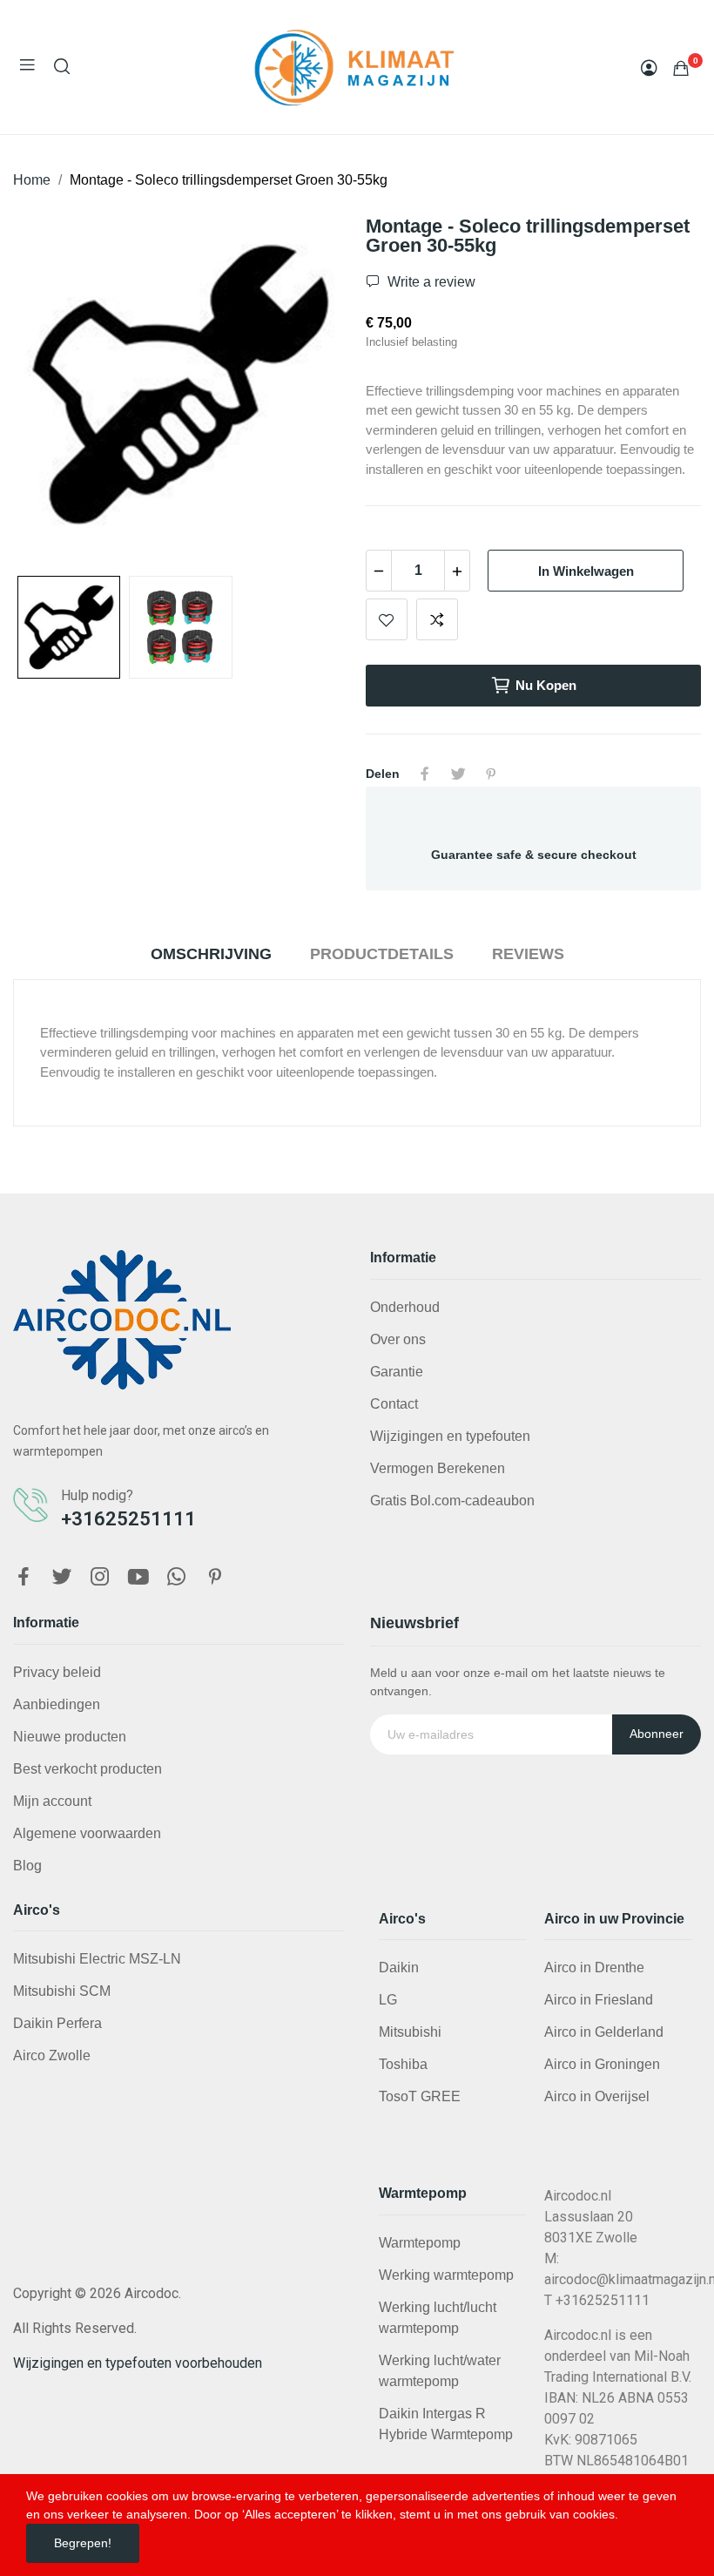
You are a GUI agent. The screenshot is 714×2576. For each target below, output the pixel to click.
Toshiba (403, 2064)
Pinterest (491, 774)
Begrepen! (83, 2543)
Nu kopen (546, 685)
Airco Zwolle (52, 2055)
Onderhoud (405, 1307)
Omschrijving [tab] (211, 954)
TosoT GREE (420, 2096)
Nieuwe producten (70, 1737)
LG (388, 2000)
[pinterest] (215, 1578)
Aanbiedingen (57, 1704)
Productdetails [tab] (382, 954)
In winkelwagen (586, 571)
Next (307, 388)
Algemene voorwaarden (87, 1833)
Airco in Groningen (602, 2064)
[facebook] (24, 1578)
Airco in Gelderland (604, 2032)
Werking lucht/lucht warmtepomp (438, 2318)
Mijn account (52, 1801)
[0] (681, 68)
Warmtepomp (420, 2243)
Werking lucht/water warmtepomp (440, 2371)
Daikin (399, 1967)
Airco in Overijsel (597, 2096)
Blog (27, 1866)
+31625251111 (128, 1519)
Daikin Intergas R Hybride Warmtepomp (446, 2424)
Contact (394, 1404)
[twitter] (62, 1578)
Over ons (398, 1339)
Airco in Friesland (599, 2000)
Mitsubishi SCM (62, 1991)
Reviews (528, 954)
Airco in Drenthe (594, 1967)
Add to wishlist (387, 619)
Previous (54, 388)
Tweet (458, 774)
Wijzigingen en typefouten (450, 1436)
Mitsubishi (410, 2032)
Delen (425, 774)
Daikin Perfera (57, 2023)
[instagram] (100, 1578)
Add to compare (437, 619)
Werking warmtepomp (446, 2275)
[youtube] (138, 1578)
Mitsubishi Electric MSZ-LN (97, 1959)
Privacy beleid (57, 1672)
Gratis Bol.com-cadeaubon (452, 1501)
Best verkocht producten (88, 1769)
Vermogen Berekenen (438, 1468)
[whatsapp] (177, 1578)
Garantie (397, 1372)
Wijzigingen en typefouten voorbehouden (138, 2363)
